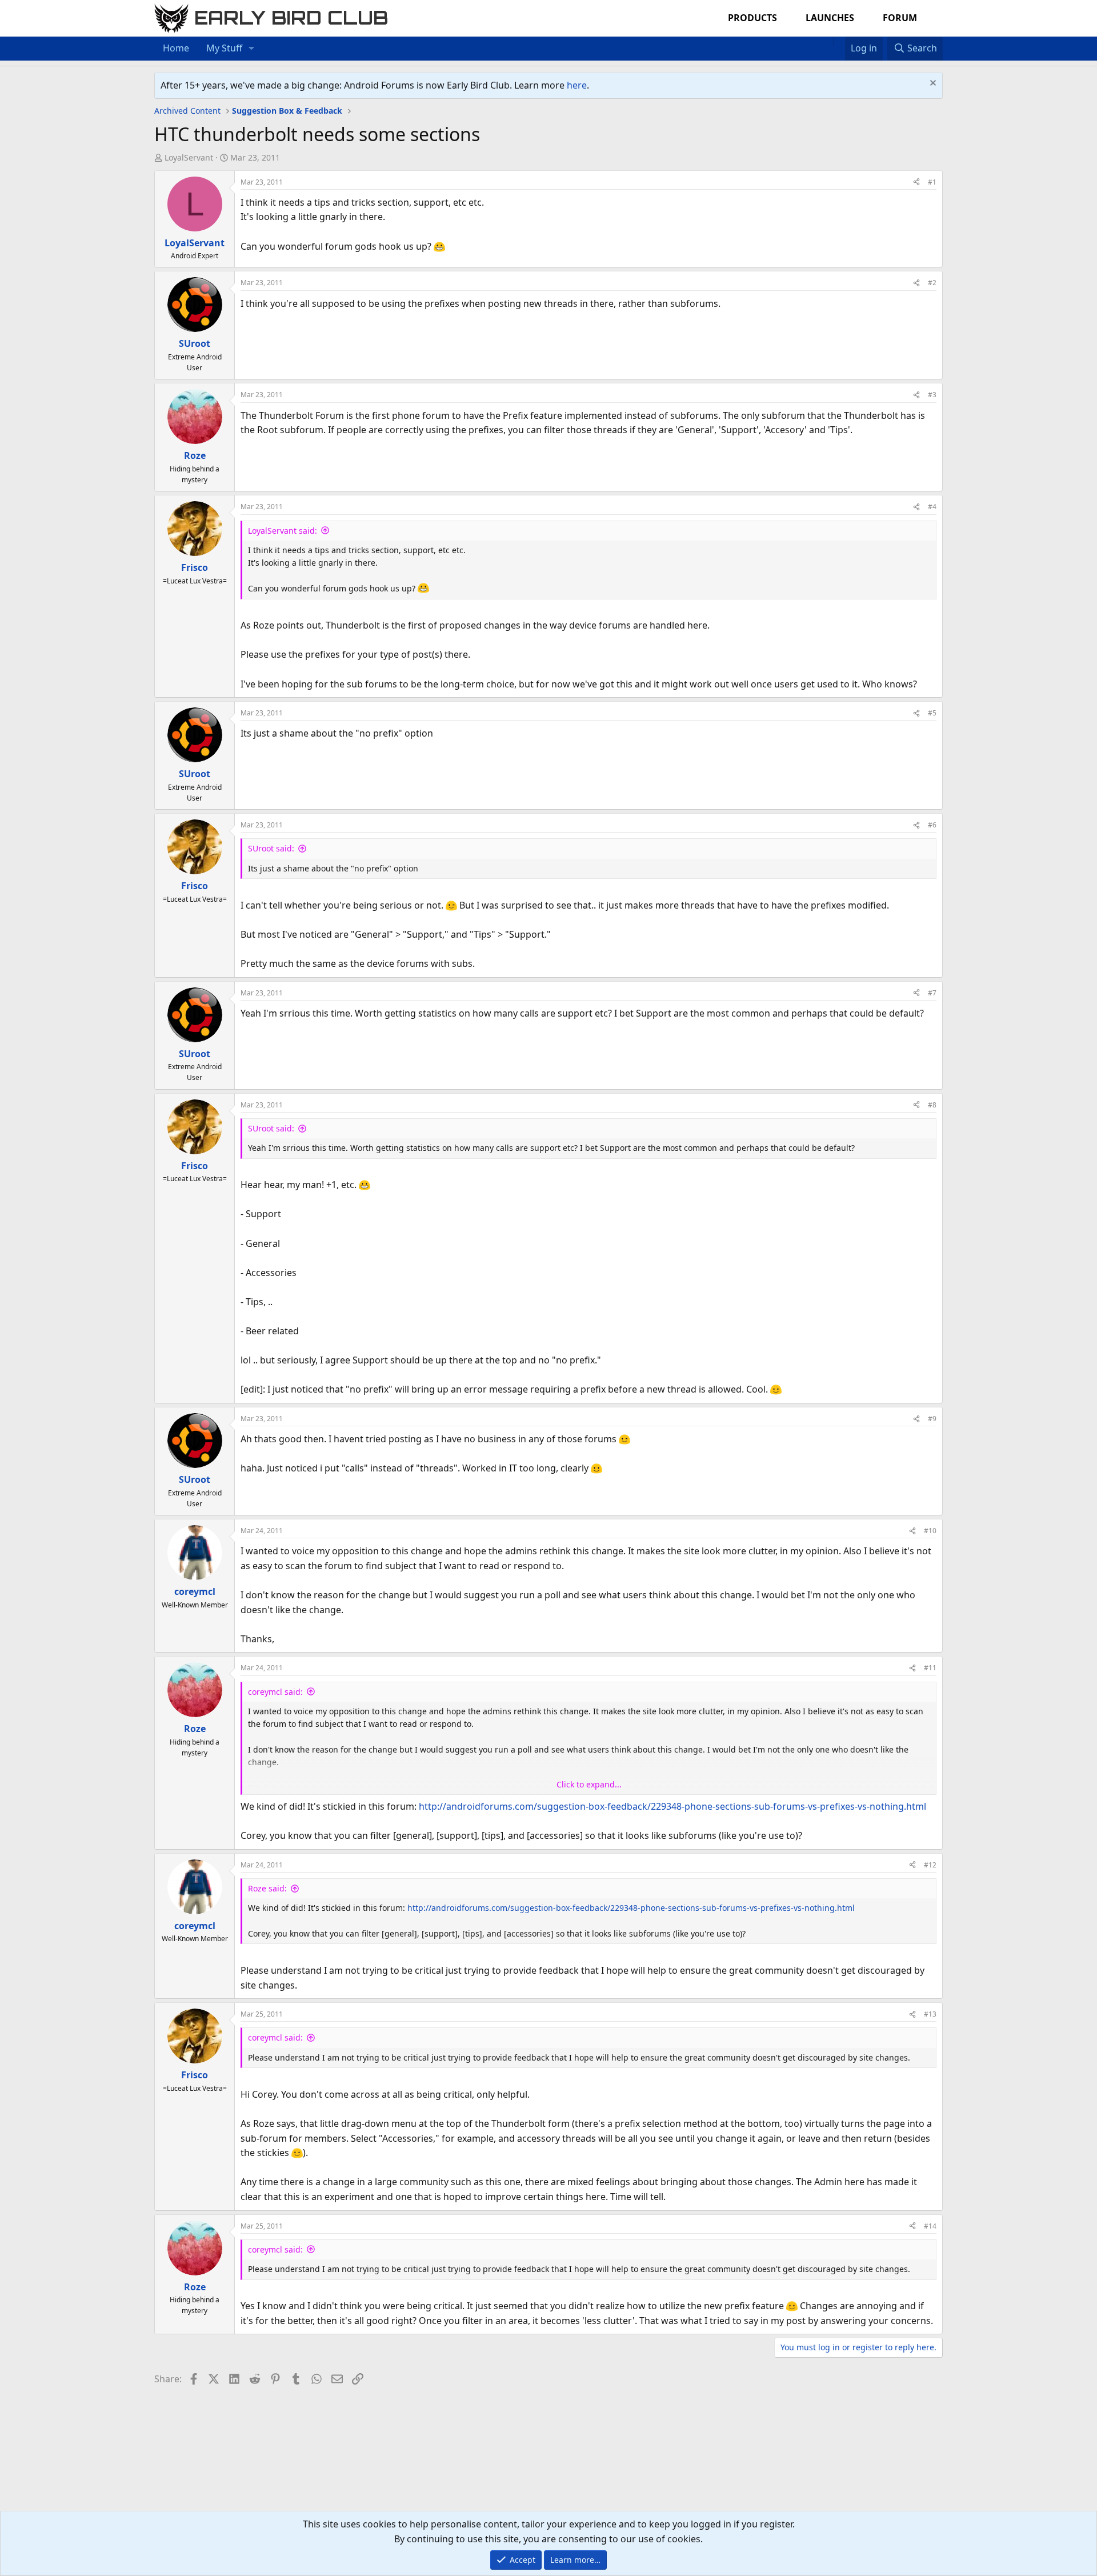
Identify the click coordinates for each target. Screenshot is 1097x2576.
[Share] (916, 182)
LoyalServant (189, 157)
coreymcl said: (275, 1692)
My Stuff (224, 48)
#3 (932, 395)
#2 (932, 283)
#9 (932, 1419)
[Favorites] (839, 41)
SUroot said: (271, 848)
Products (752, 18)
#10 (930, 1531)
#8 (932, 1105)
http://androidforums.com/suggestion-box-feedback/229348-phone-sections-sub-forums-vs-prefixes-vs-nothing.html (672, 1806)
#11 (930, 1668)
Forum (900, 18)
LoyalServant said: (283, 531)
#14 (930, 2226)
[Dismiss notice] (932, 84)
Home (176, 48)
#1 (932, 182)
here (577, 85)
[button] (252, 49)
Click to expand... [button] (589, 1784)
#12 (930, 1865)
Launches (830, 18)
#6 (932, 825)
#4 (932, 507)
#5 (932, 713)
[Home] (827, 41)
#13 (930, 2014)
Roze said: (267, 1888)
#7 (932, 993)
